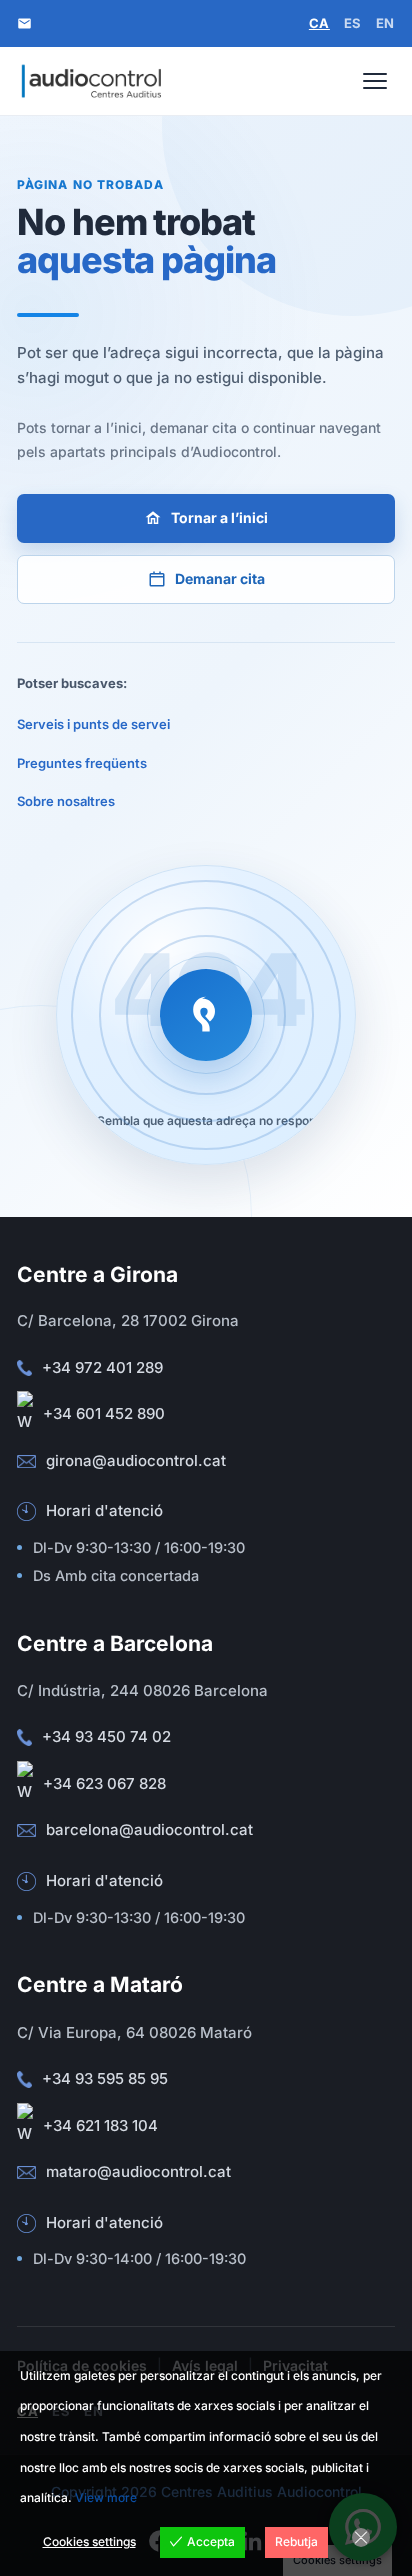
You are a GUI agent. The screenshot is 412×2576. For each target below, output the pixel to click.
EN (385, 23)
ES (353, 23)
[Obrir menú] (375, 81)
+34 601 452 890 (104, 1414)
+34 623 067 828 (104, 1784)
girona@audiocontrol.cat (136, 1461)
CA (319, 23)
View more (106, 2498)
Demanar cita (220, 578)
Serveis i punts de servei (93, 724)
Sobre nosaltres (66, 801)
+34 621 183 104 (100, 2126)
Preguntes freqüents (82, 763)
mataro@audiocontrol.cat (138, 2172)
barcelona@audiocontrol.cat (149, 1830)
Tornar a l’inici (219, 517)
